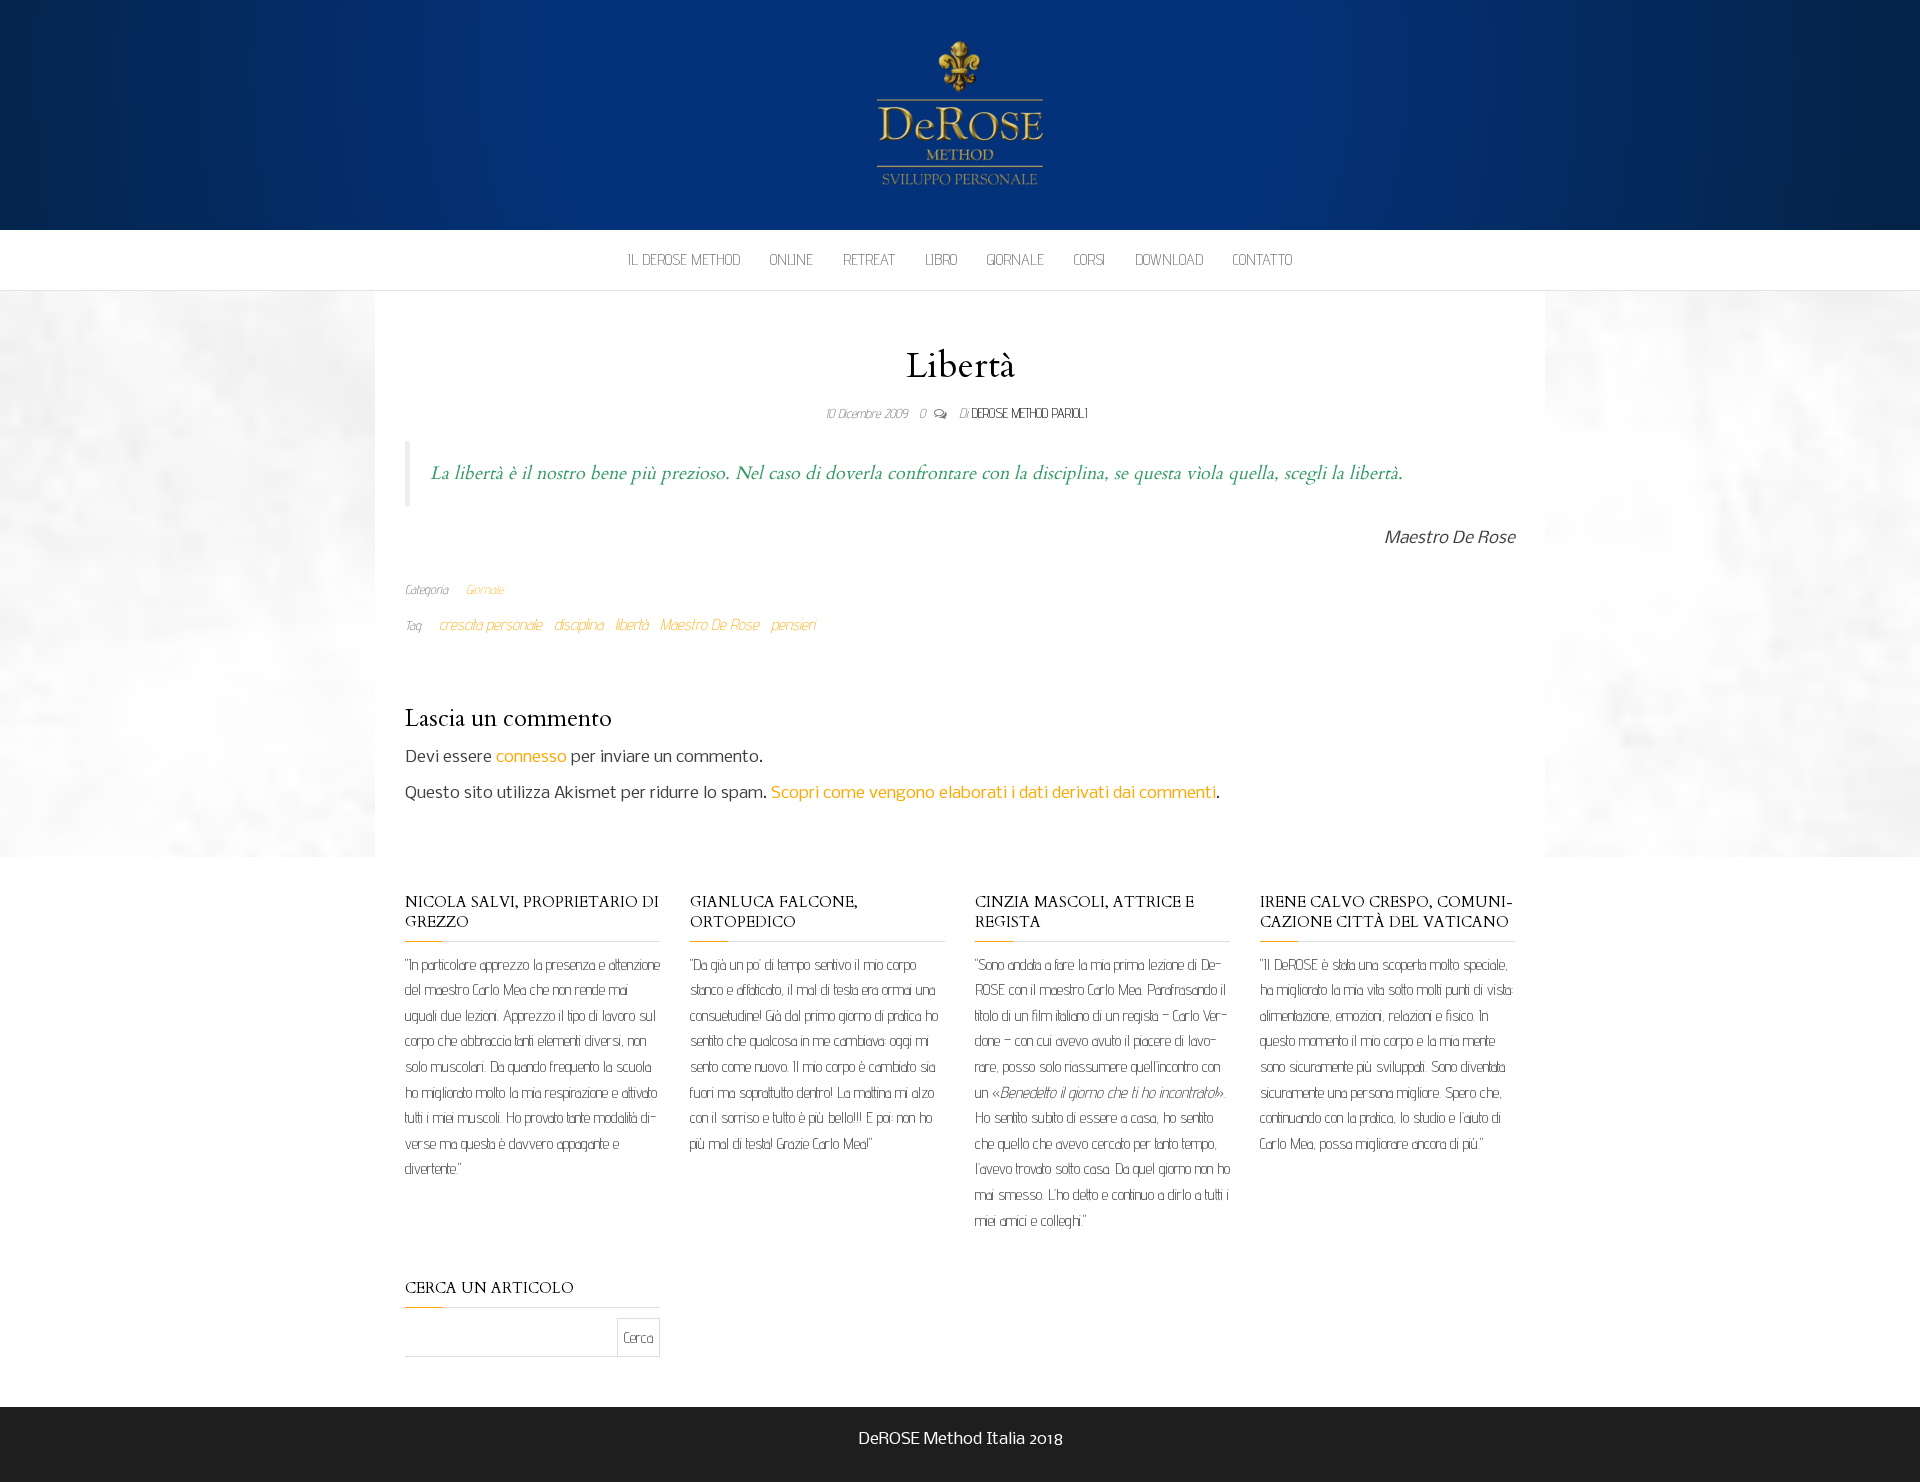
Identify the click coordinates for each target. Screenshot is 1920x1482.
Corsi (1089, 259)
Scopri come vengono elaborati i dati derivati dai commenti (993, 793)
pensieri (793, 624)
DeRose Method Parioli (1029, 413)
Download (1169, 259)
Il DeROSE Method (684, 259)
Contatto (1262, 259)
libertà (631, 624)
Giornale (1015, 259)
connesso (531, 757)
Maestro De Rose (709, 624)
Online (791, 259)
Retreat (869, 259)
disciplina (578, 624)
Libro (941, 259)
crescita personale (490, 624)
